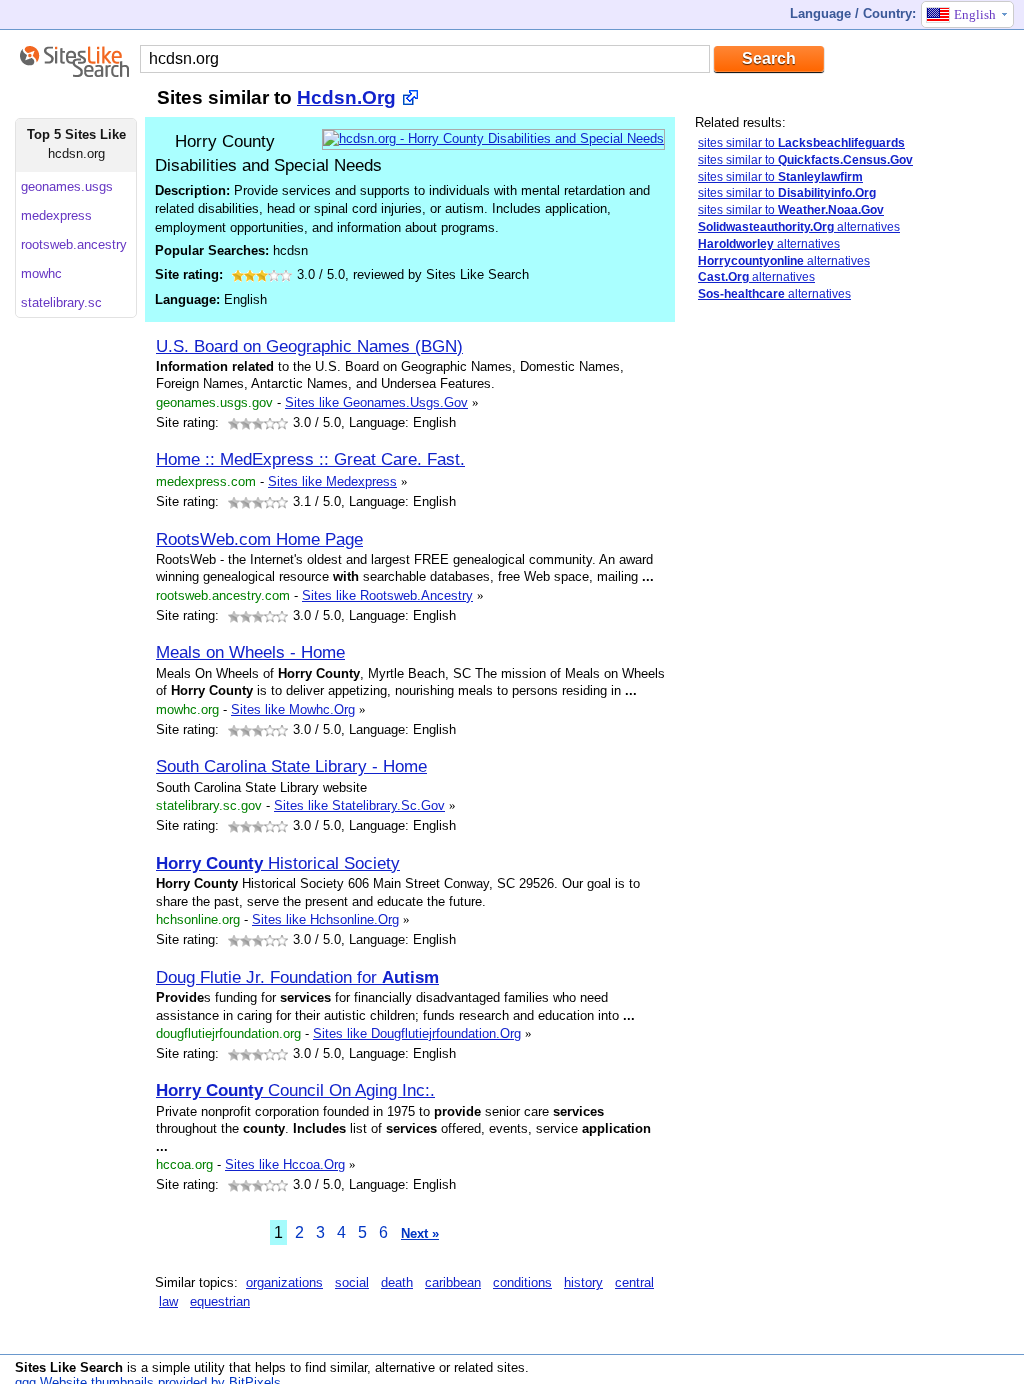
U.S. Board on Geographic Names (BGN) (309, 346)
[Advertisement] (845, 633)
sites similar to (801, 143)
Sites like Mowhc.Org (293, 709)
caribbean (453, 1282)
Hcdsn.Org (346, 97)
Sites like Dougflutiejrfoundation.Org (417, 1033)
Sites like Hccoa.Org (285, 1164)
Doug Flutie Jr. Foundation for (297, 977)
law (168, 1301)
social (352, 1282)
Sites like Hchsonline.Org (325, 919)
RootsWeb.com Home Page (259, 539)
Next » (420, 1233)
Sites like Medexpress (332, 481)
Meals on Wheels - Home (250, 652)
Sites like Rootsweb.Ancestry (387, 595)
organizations (284, 1282)
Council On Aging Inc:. (295, 1090)
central (634, 1282)
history (583, 1282)
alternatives (799, 227)
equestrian (220, 1301)
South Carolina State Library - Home (291, 766)
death (397, 1282)
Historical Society (278, 863)
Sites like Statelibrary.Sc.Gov (359, 805)
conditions (522, 1282)
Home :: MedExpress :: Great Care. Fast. (310, 459)
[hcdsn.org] (493, 138)
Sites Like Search (69, 1367)
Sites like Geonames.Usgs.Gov (376, 402)
